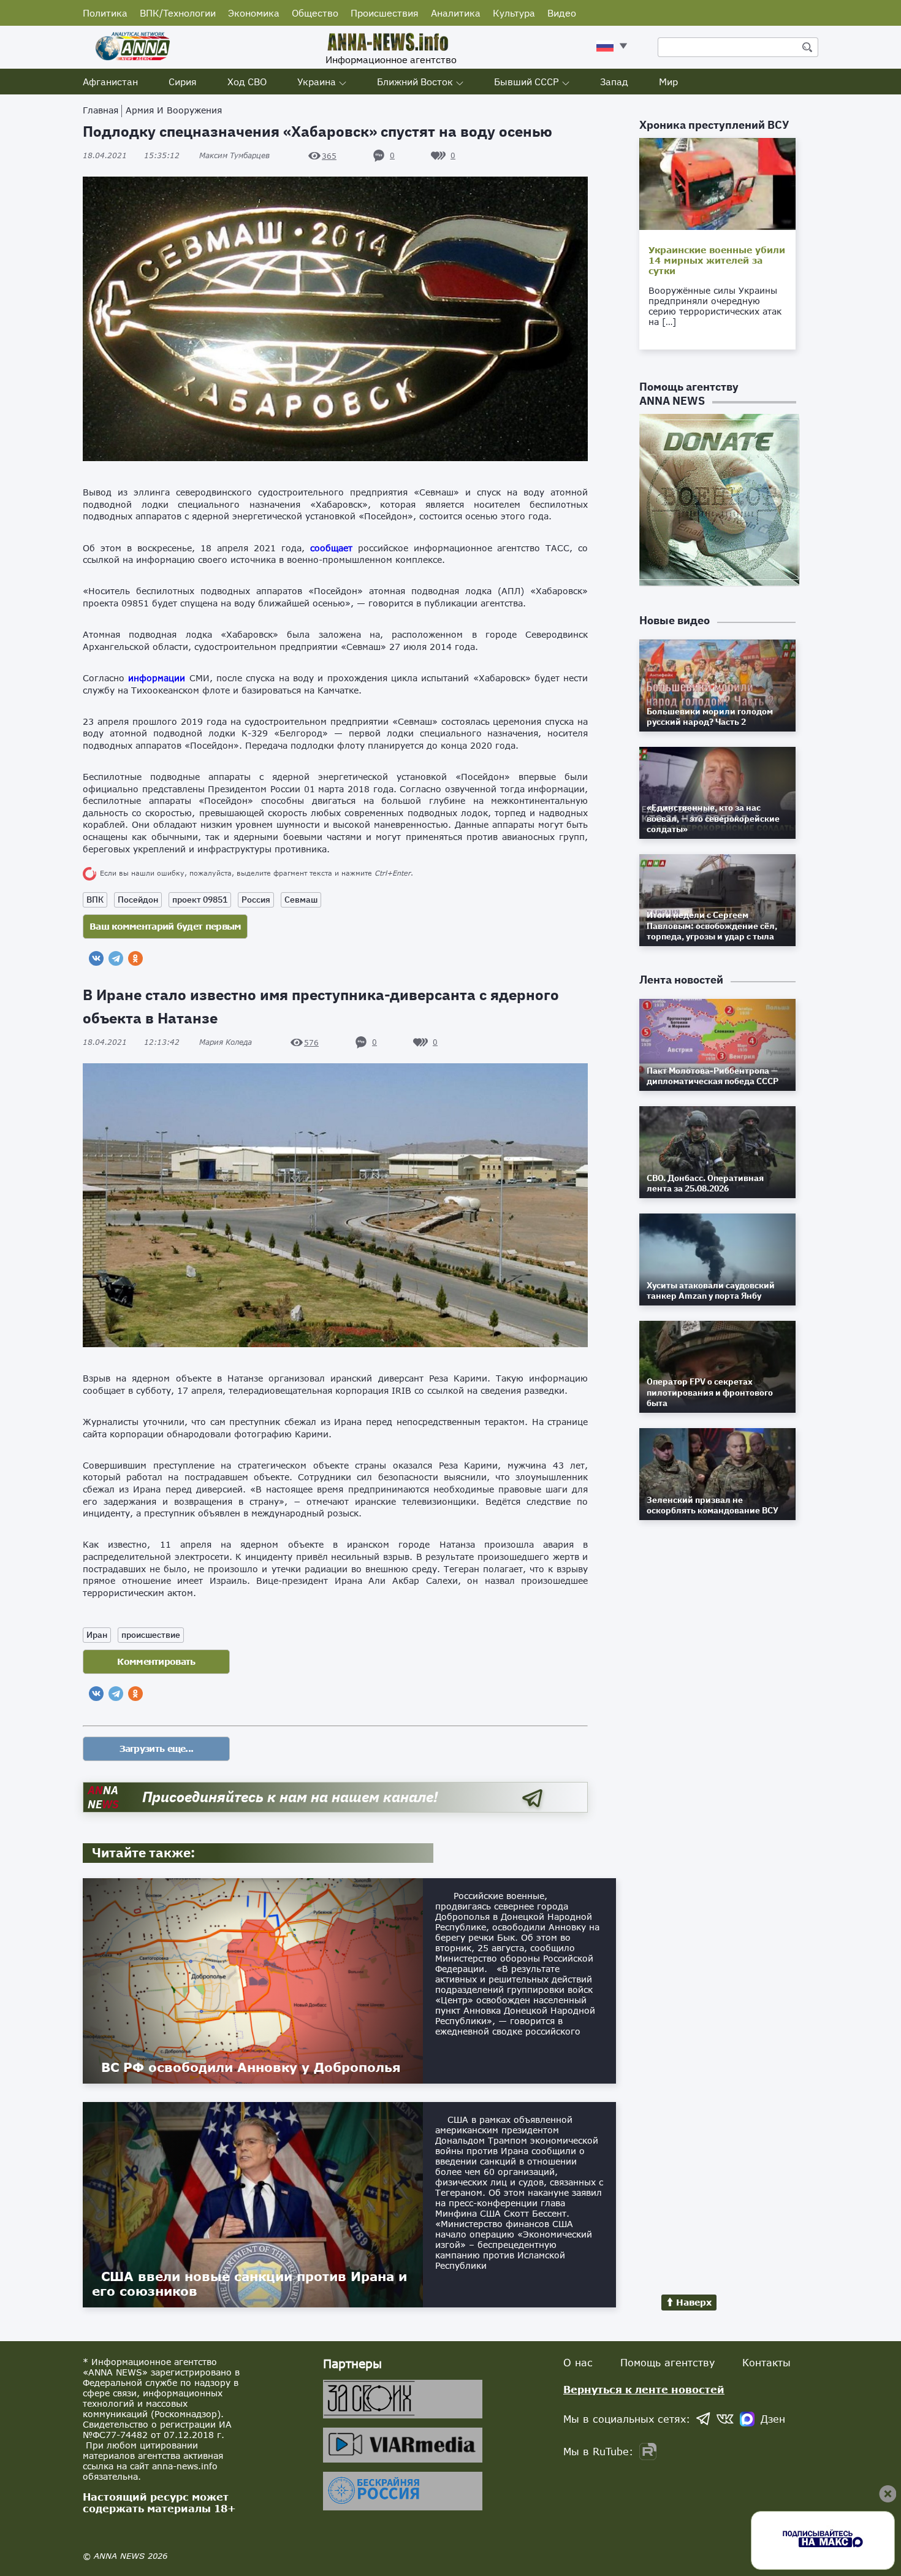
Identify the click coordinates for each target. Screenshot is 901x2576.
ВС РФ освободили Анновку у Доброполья (251, 2067)
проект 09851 (200, 900)
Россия (256, 900)
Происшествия (385, 13)
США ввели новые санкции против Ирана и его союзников (249, 2284)
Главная (101, 110)
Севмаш (301, 900)
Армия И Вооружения (174, 110)
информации (157, 678)
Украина (317, 82)
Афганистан (110, 82)
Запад (614, 82)
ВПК (95, 900)
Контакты (766, 2362)
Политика (105, 13)
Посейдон (138, 900)
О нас (578, 2362)
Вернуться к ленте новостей (644, 2389)
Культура (514, 13)
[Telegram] (116, 958)
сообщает (331, 548)
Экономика (254, 13)
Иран (97, 1635)
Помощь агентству (667, 2362)
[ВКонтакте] (96, 958)
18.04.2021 (131, 155)
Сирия (183, 82)
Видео (562, 13)
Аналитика (456, 13)
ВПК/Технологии (178, 13)
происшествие (151, 1635)
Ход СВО (247, 82)
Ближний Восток (415, 82)
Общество (315, 13)
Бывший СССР (527, 82)
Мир (668, 82)
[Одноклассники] (135, 958)
